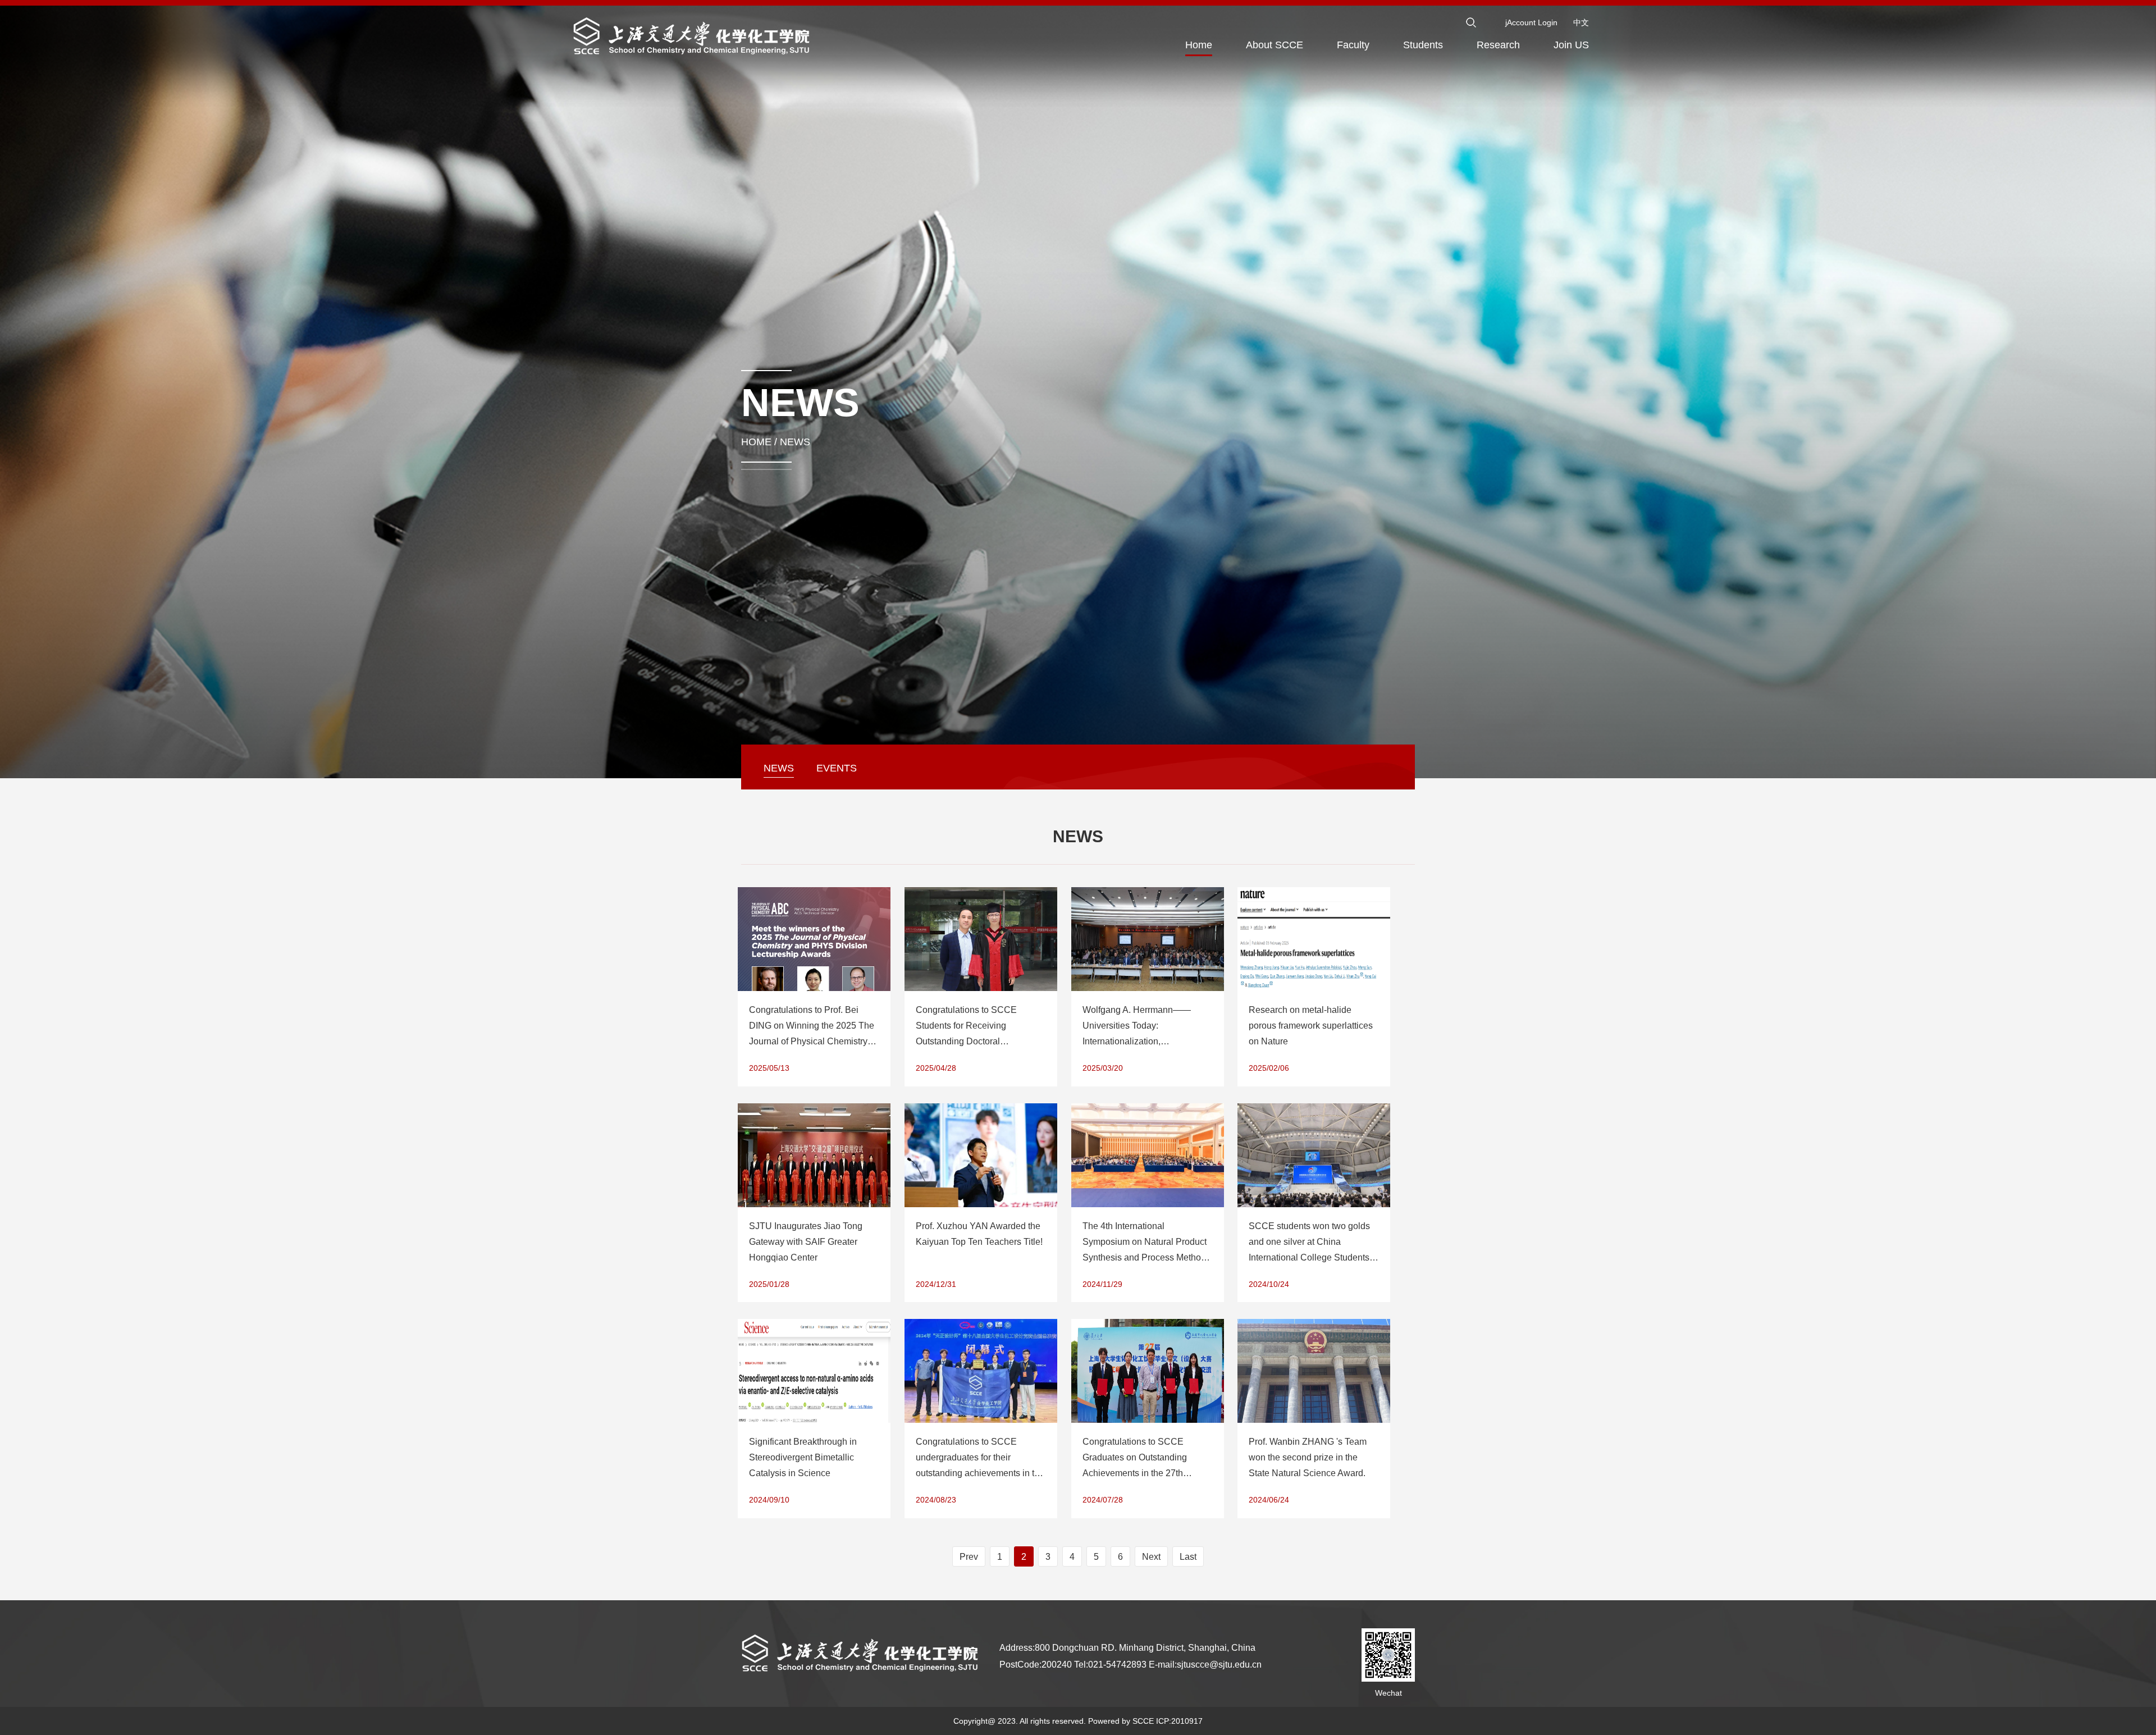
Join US (1571, 45)
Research (1498, 45)
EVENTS (837, 768)
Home (1199, 45)
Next (1151, 1557)
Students (1423, 45)
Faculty (1353, 45)
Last (1188, 1557)
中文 (1581, 22)
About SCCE (1275, 45)
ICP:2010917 (1179, 1721)
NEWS (795, 442)
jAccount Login (1531, 22)
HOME (756, 442)
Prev (969, 1557)
